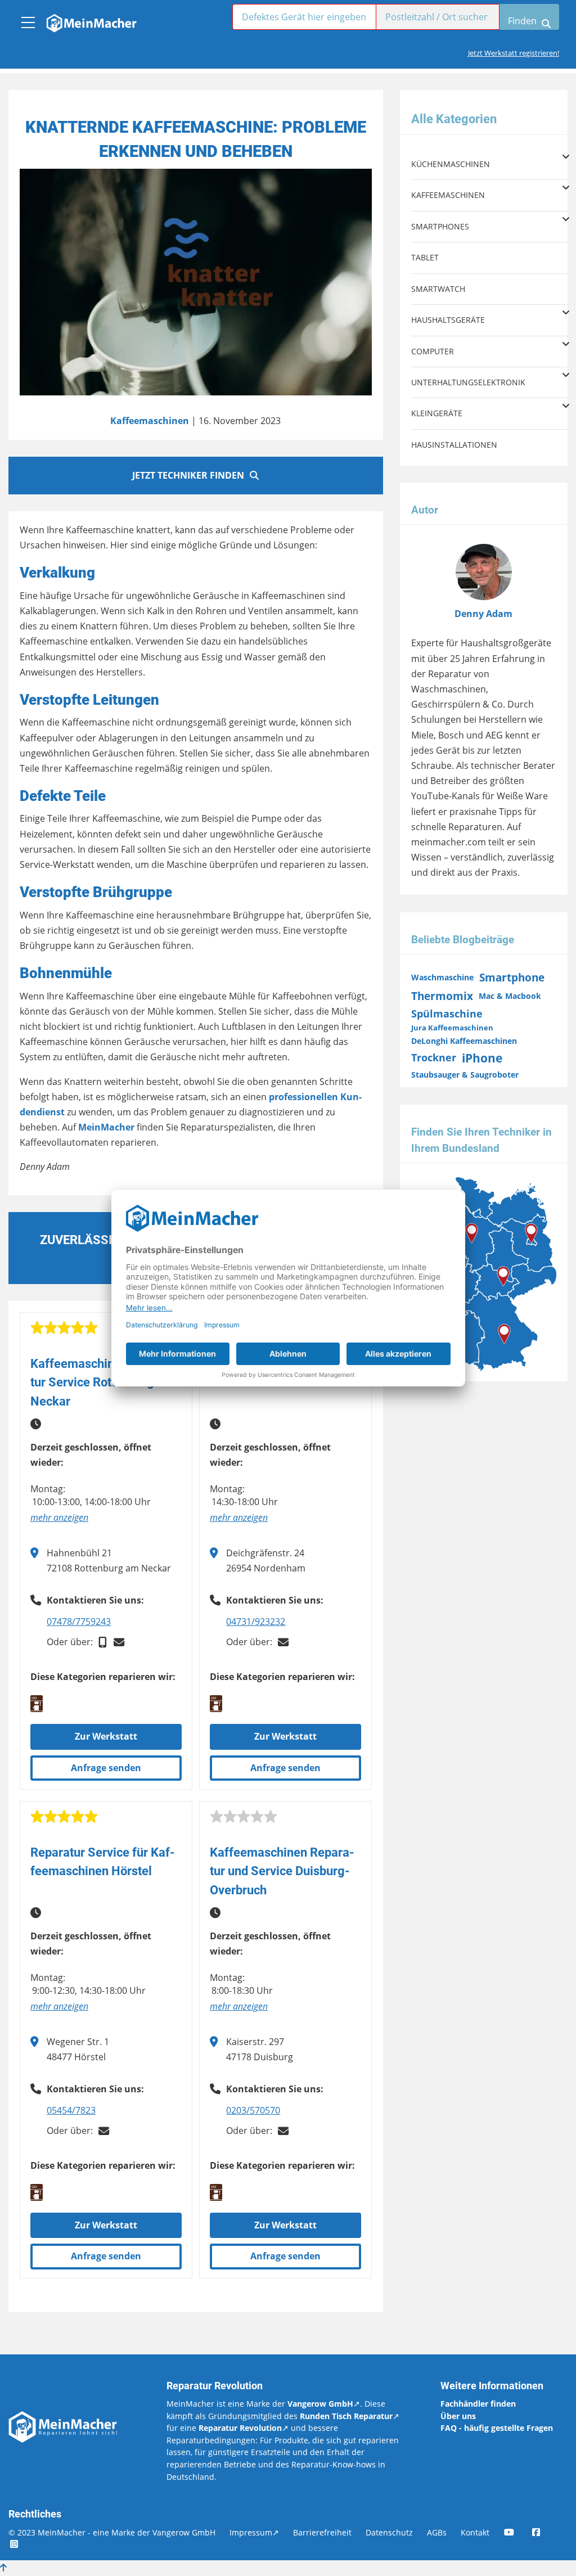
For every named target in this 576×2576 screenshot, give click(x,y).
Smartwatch (438, 289)
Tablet (425, 257)
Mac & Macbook (510, 996)
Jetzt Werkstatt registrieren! (514, 53)
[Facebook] (544, 2532)
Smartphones (440, 226)
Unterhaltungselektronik (468, 382)
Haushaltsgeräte (448, 320)
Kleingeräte (437, 413)
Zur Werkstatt (106, 1736)
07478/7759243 (79, 1622)
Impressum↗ (254, 2532)
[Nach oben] (3, 2568)
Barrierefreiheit (322, 2532)
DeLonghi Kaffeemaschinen (464, 1041)
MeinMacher (107, 1127)
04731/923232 (256, 1622)
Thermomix (442, 996)
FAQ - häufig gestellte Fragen (497, 2428)
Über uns (458, 2416)
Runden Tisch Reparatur (346, 2416)
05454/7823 (71, 2110)
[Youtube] (517, 2532)
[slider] (64, 1328)
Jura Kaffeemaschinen (452, 1028)
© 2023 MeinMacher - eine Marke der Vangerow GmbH (112, 2532)
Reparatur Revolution (240, 2428)
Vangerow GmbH (320, 2404)
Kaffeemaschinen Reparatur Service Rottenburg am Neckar (103, 1382)
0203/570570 (253, 2110)
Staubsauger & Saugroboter (465, 1075)
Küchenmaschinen (451, 164)
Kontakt (475, 2532)
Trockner (434, 1057)
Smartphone (512, 977)
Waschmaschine (442, 977)
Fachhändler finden (478, 2404)
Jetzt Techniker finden (188, 475)
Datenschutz (389, 2532)
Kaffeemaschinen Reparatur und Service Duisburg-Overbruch (282, 1871)
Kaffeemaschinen (150, 421)
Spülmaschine (447, 1014)
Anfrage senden (106, 1768)
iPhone (482, 1058)
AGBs (437, 2532)
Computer (433, 351)
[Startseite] (91, 20)
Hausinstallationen (454, 445)
